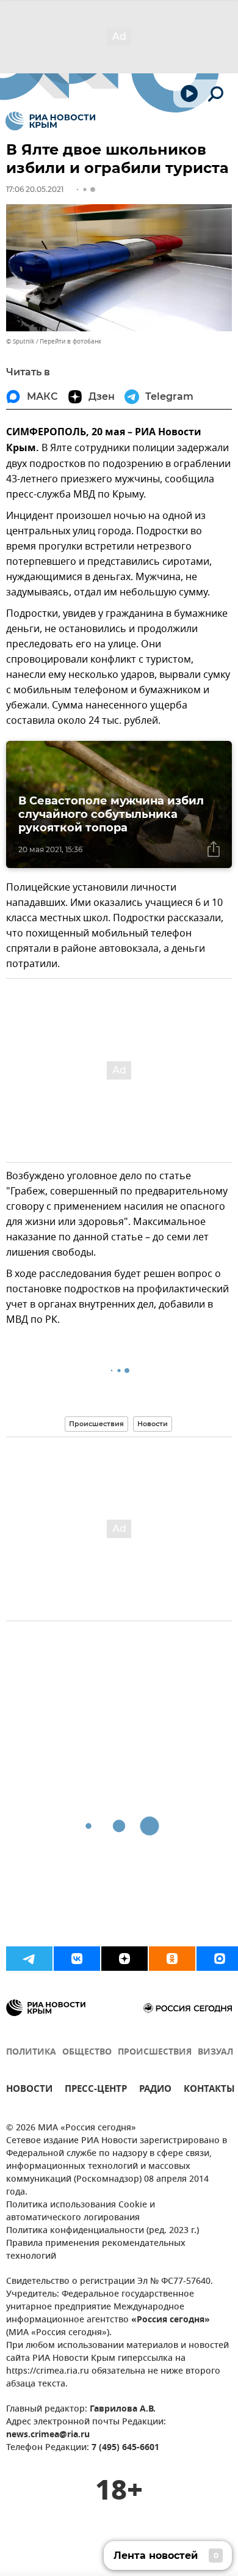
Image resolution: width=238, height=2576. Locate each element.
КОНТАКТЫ (209, 2090)
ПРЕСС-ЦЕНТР (96, 2090)
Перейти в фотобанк (70, 341)
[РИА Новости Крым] (50, 121)
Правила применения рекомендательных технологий (96, 2250)
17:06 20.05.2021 (35, 189)
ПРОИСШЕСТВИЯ (155, 2052)
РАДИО (155, 2090)
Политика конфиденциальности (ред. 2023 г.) (103, 2231)
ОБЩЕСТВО (87, 2052)
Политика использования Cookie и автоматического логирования (81, 2212)
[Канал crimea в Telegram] (29, 1959)
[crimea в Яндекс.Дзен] (124, 1959)
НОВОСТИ (29, 2090)
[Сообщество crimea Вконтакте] (77, 1959)
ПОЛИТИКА (31, 2052)
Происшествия (96, 1424)
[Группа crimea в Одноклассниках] (172, 1959)
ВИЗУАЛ (215, 2052)
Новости (153, 1424)
